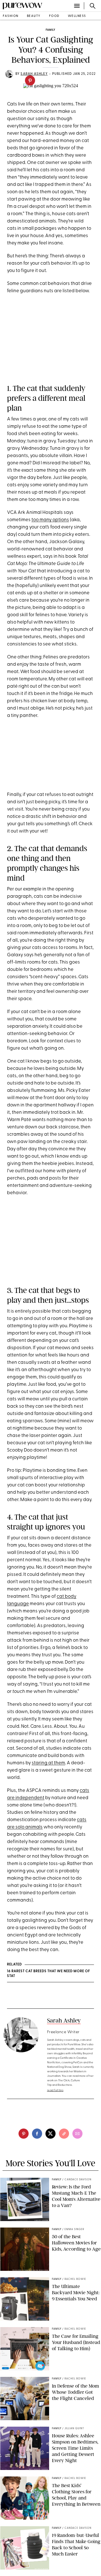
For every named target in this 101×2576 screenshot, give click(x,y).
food (54, 16)
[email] (77, 2134)
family (50, 30)
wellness (77, 16)
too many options (50, 520)
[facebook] (37, 2134)
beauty (34, 16)
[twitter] (50, 2134)
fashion (11, 16)
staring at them (48, 1763)
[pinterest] (30, 80)
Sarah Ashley (64, 2020)
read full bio (55, 2090)
